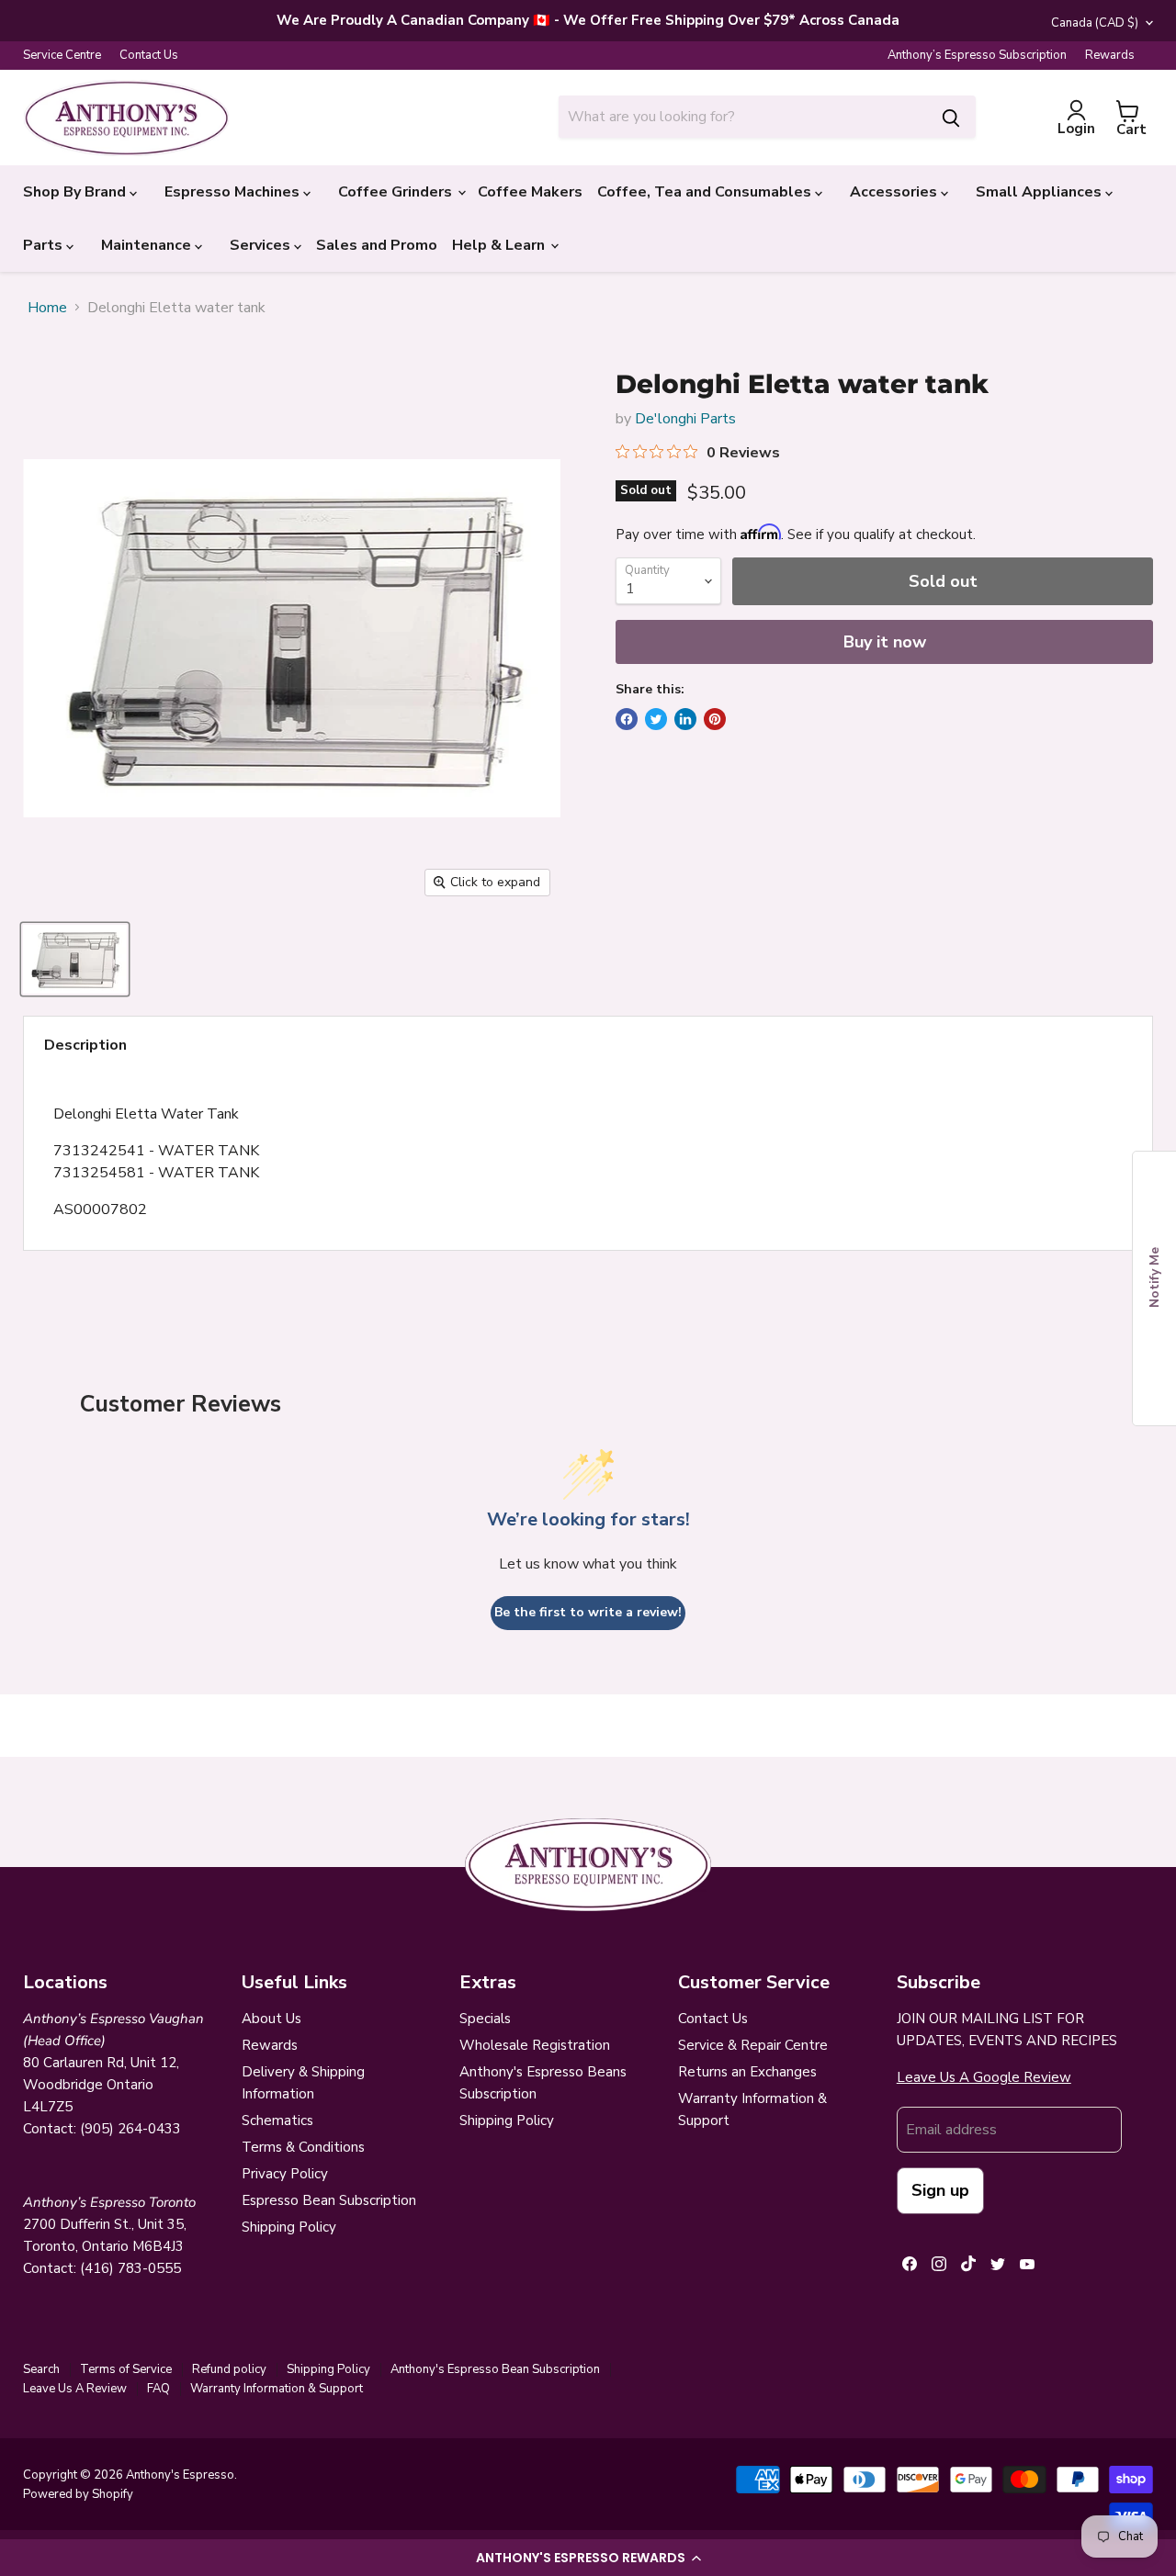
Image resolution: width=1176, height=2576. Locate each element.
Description (85, 1045)
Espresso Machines (234, 192)
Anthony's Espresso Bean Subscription (495, 2369)
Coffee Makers (530, 192)
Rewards (1110, 56)
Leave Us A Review (75, 2389)
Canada (1095, 23)
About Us (271, 2019)
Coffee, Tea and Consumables (706, 192)
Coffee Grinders (397, 192)
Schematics (277, 2120)
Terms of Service (126, 2369)
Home (47, 308)
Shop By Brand (76, 192)
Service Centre (62, 56)
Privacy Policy (285, 2174)
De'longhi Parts (685, 419)
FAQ (158, 2389)
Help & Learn (500, 245)
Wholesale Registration (535, 2045)
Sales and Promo (377, 245)
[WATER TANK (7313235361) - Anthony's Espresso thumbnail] (75, 959)
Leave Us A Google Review (984, 2077)
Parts (45, 245)
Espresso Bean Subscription (329, 2200)
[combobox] (742, 117)
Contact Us (149, 56)
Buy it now (885, 642)
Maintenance (148, 245)
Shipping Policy (289, 2227)
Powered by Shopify (78, 2494)
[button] (588, 2558)
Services (262, 245)
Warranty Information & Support (277, 2389)
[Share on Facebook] (627, 719)
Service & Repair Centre (753, 2045)
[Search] (951, 117)
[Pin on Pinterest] (715, 719)
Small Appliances (1040, 192)
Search (41, 2369)
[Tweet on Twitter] (656, 719)
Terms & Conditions (303, 2147)
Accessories (895, 192)
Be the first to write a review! (588, 1612)
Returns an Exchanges (747, 2072)
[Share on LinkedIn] (685, 719)
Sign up (940, 2190)
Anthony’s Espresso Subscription (977, 56)
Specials (485, 2019)
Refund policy (229, 2369)
